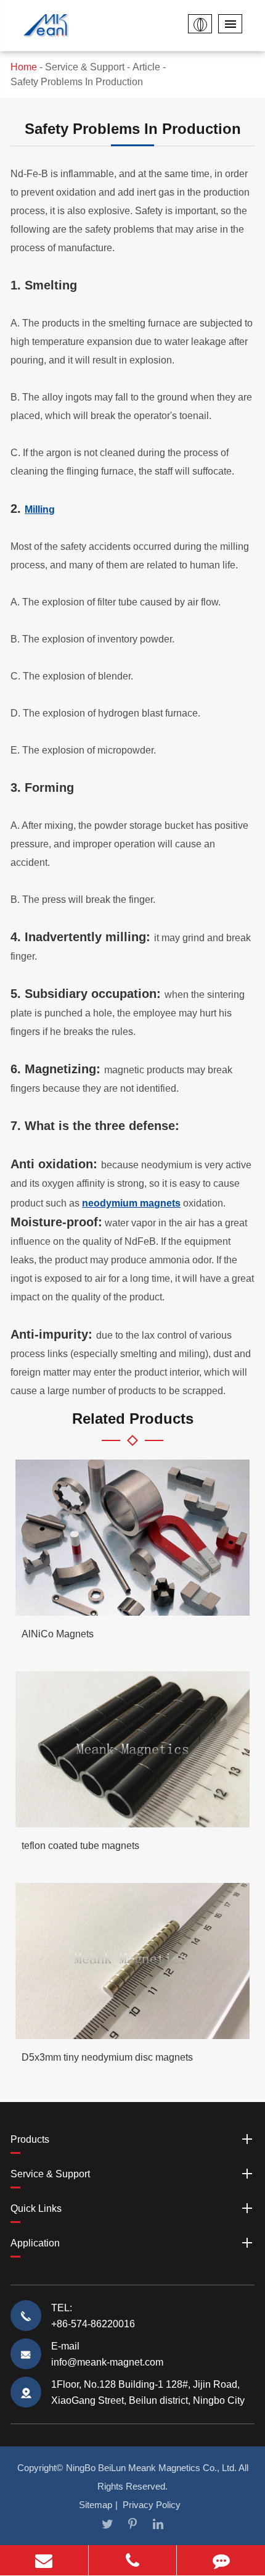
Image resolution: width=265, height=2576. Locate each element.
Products (30, 2139)
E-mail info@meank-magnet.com (107, 2354)
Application (35, 2243)
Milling (40, 509)
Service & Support (85, 67)
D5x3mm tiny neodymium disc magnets (107, 2057)
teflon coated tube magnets (80, 1846)
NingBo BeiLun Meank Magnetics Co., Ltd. (151, 2468)
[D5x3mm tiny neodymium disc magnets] (132, 1961)
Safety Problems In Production (77, 82)
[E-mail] (44, 2560)
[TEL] (133, 2560)
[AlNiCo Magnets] (132, 1538)
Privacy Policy (152, 2505)
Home (24, 67)
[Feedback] (221, 2560)
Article (146, 67)
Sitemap (96, 2505)
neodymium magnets (131, 1203)
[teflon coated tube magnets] (132, 1749)
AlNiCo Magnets (58, 1634)
